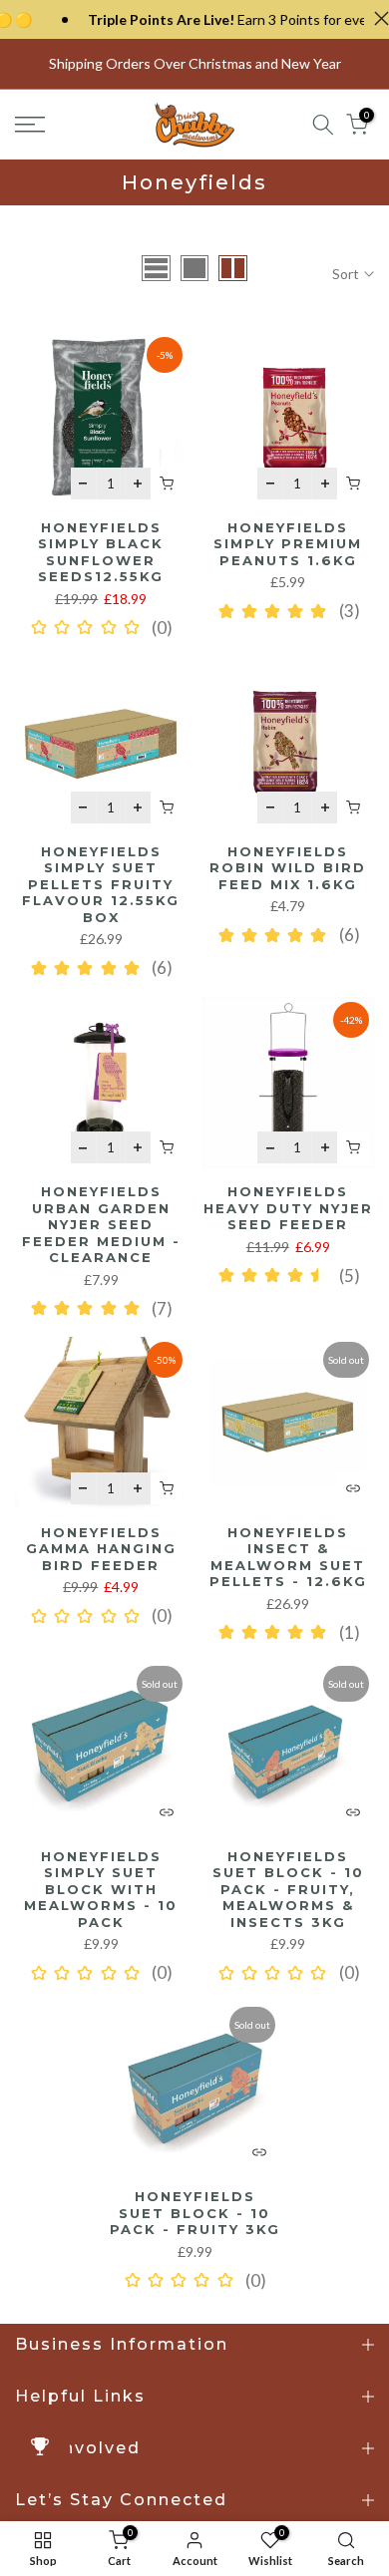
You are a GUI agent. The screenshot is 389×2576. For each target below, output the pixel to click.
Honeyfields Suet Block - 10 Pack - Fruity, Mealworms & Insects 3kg (288, 1889)
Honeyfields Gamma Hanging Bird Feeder (101, 1549)
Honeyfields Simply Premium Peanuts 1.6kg (288, 544)
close (377, 18)
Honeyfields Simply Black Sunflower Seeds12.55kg (101, 552)
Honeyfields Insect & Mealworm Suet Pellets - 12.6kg (288, 1557)
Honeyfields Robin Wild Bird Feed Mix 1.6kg (288, 868)
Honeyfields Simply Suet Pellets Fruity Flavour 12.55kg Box (101, 884)
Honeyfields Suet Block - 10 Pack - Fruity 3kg (195, 2213)
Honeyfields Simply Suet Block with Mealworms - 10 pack (101, 1889)
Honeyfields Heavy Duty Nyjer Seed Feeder (288, 1208)
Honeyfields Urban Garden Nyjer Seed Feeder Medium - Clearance (101, 1224)
